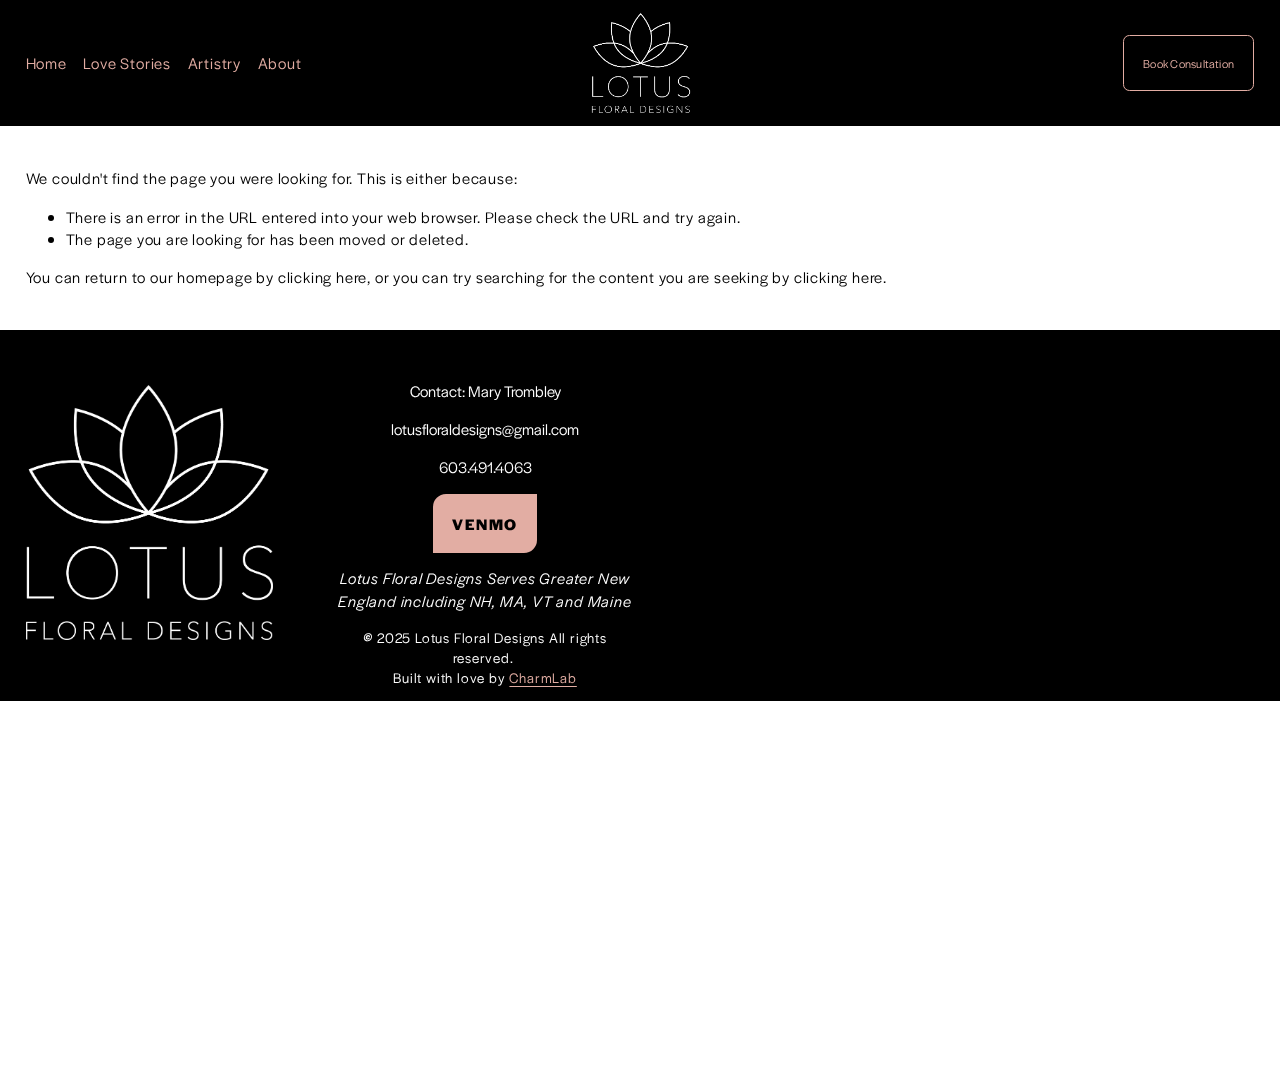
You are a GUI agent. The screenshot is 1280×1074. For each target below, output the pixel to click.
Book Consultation (1188, 63)
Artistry (214, 62)
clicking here (322, 276)
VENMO (485, 523)
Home (46, 62)
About (280, 62)
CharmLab (542, 677)
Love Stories (127, 62)
